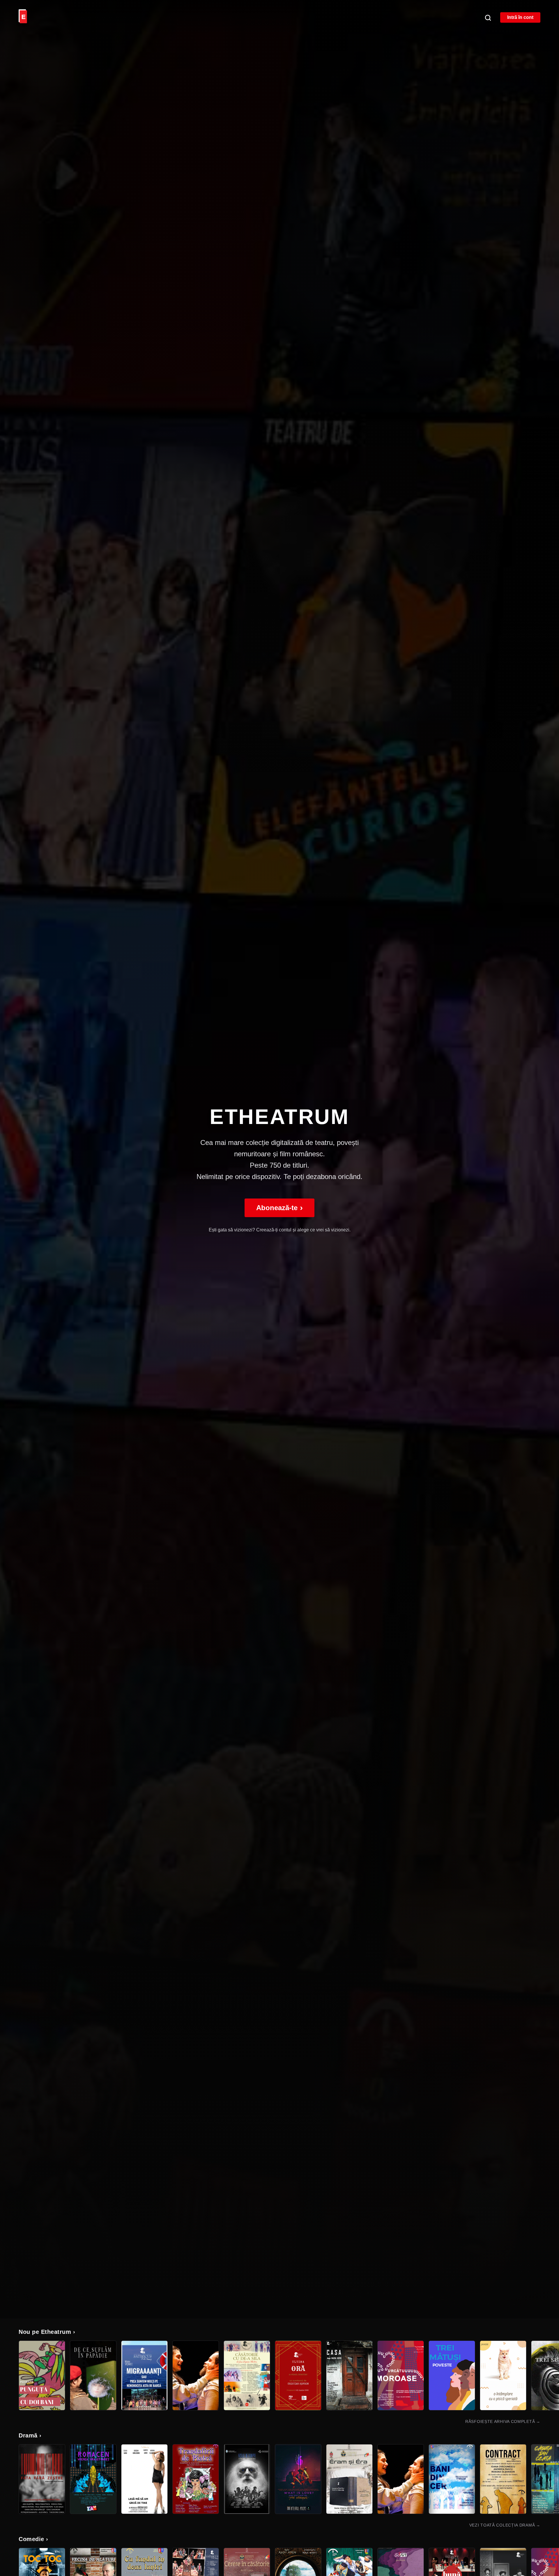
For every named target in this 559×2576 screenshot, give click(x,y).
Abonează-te (279, 1208)
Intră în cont (520, 17)
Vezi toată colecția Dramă (505, 2525)
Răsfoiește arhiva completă (503, 2421)
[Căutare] (488, 17)
